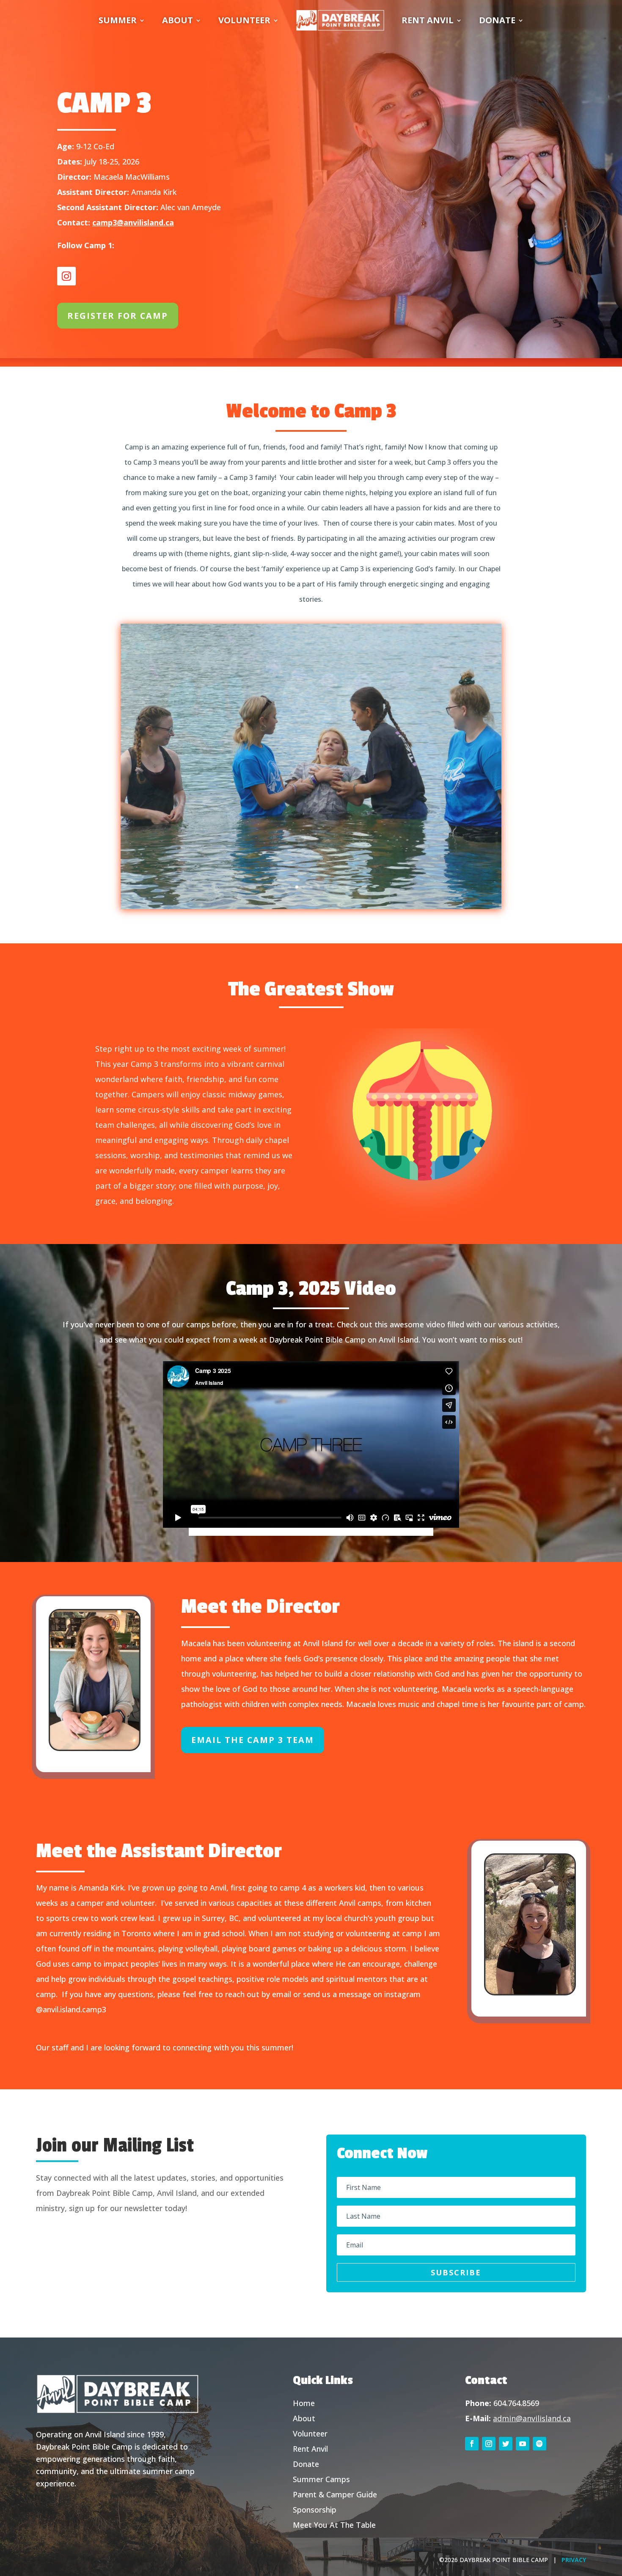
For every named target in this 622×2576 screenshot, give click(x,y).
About (304, 2418)
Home (304, 2403)
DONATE (497, 20)
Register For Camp (118, 316)
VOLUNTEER (244, 20)
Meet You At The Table (334, 2525)
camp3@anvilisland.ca (133, 222)
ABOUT (178, 20)
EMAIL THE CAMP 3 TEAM (253, 1740)
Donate (306, 2464)
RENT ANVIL (428, 20)
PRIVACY (574, 2560)
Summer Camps (321, 2479)
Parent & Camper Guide (335, 2494)
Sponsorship (315, 2510)
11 (347, 887)
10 (340, 887)
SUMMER (118, 20)
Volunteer (310, 2433)
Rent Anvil (310, 2449)
